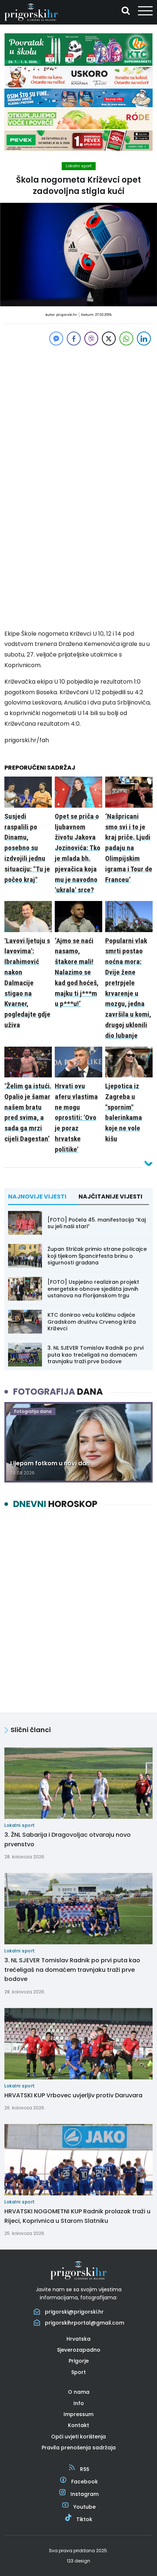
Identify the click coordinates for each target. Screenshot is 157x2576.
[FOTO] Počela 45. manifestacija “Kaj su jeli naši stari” (97, 1223)
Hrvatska (78, 2339)
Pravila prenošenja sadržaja (79, 2448)
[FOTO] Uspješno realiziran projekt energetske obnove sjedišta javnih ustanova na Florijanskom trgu (93, 1289)
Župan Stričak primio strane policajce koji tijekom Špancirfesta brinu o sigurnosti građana (97, 1256)
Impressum (78, 2414)
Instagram (85, 2494)
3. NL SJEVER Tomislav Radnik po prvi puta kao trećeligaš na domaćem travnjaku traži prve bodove (95, 1354)
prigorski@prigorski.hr (74, 2312)
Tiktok (84, 2519)
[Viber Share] (91, 339)
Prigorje (79, 2361)
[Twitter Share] (109, 339)
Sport (78, 2372)
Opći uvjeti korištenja (78, 2437)
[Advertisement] (78, 409)
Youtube (85, 2507)
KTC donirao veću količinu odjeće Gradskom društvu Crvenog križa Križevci (92, 1321)
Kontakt (78, 2425)
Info (79, 2403)
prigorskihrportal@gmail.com (85, 2323)
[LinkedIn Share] (144, 339)
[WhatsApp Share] (126, 339)
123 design (78, 2561)
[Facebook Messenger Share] (56, 339)
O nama (79, 2392)
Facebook (85, 2482)
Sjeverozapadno (79, 2350)
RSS (85, 2469)
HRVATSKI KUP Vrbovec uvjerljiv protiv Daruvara (73, 2095)
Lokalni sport (79, 166)
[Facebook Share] (74, 339)
